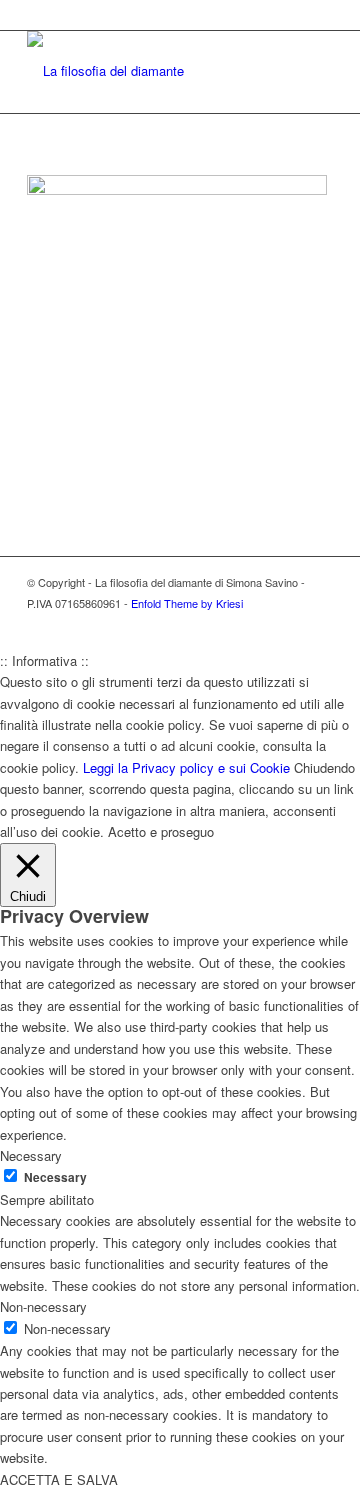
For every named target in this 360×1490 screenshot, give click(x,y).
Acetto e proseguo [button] (161, 831)
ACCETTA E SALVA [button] (59, 1479)
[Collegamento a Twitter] (258, 625)
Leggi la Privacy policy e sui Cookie (186, 767)
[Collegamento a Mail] (318, 625)
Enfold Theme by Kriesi (187, 603)
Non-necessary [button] (43, 1306)
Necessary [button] (31, 1155)
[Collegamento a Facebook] (288, 625)
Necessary (55, 1177)
